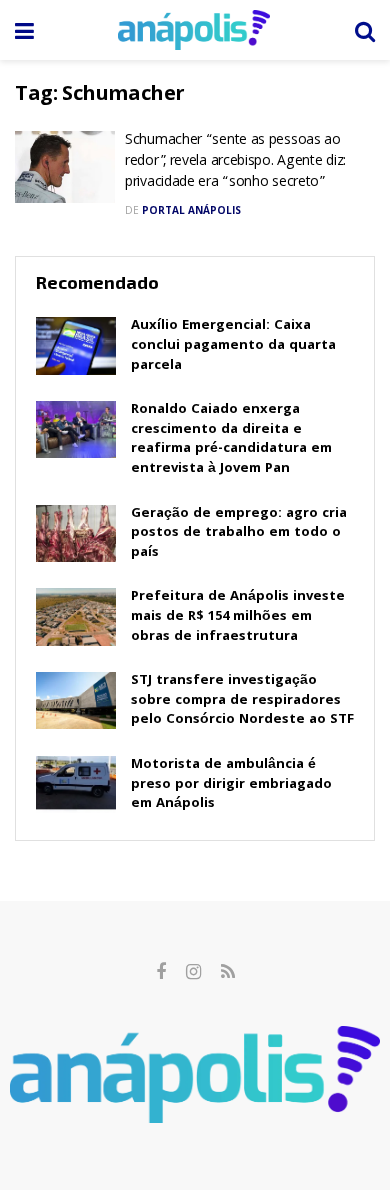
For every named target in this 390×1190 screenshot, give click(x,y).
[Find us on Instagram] (193, 972)
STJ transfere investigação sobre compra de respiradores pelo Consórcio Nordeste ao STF (242, 700)
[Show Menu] (24, 30)
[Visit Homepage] (194, 30)
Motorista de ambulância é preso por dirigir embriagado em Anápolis (231, 784)
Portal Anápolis (191, 210)
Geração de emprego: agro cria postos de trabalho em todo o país (239, 533)
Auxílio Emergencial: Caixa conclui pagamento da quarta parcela (233, 345)
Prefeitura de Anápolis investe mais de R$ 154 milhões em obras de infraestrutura (238, 616)
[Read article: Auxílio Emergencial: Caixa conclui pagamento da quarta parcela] (76, 345)
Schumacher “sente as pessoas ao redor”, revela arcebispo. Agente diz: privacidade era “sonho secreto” (235, 162)
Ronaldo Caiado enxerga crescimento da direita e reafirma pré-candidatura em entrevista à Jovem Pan (231, 439)
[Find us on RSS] (228, 972)
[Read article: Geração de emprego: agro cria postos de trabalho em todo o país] (76, 533)
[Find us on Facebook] (161, 972)
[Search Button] (365, 30)
